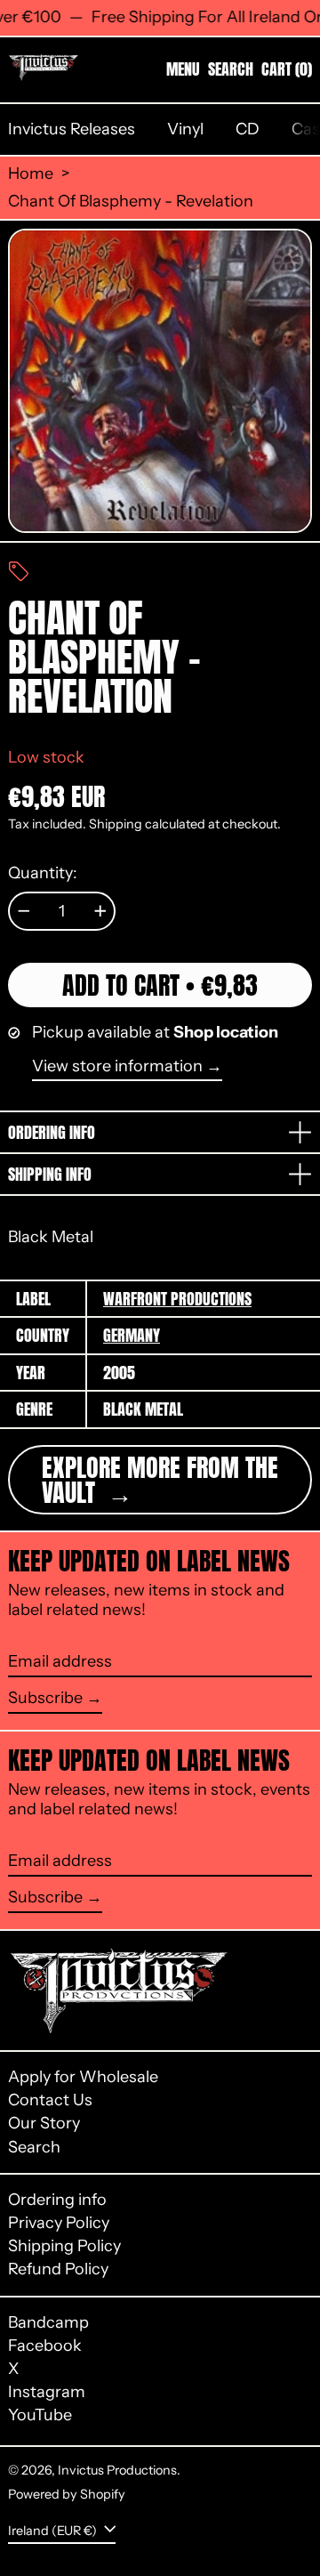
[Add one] (100, 911)
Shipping (116, 824)
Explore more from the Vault (160, 1480)
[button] (231, 69)
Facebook (45, 2346)
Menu (183, 69)
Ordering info (57, 2200)
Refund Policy (58, 2269)
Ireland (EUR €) (54, 2530)
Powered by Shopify (67, 2494)
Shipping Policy (64, 2246)
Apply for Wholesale (83, 2077)
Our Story (44, 2123)
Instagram (47, 2392)
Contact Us (50, 2100)
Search (34, 2147)
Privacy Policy (59, 2223)
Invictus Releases (72, 129)
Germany (132, 1335)
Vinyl (185, 129)
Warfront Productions (177, 1299)
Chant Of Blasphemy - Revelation (131, 202)
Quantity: (43, 873)
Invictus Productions (117, 2470)
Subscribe (45, 1698)
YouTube (40, 2415)
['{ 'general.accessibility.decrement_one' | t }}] (24, 911)
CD (248, 129)
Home (31, 174)
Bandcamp (48, 2323)
